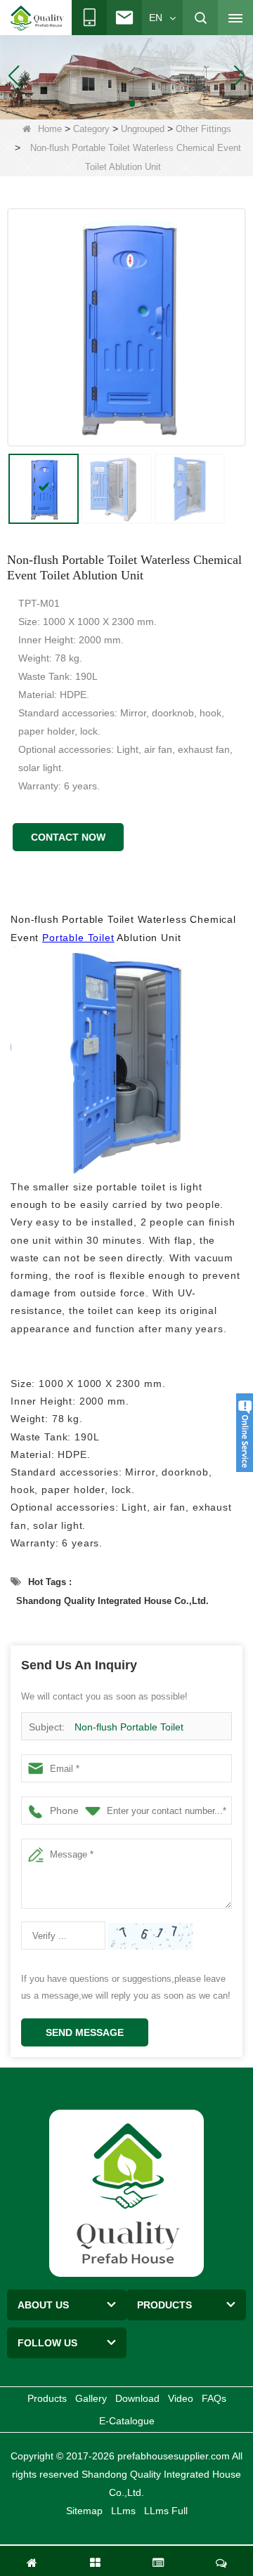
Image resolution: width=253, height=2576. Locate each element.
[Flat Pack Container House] (126, 74)
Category (91, 129)
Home (50, 129)
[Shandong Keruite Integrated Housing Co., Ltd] (126, 2193)
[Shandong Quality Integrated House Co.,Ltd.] (37, 18)
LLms (123, 2511)
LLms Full (166, 2511)
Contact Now (68, 837)
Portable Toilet (78, 938)
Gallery (91, 2398)
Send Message (85, 2032)
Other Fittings (203, 129)
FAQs (214, 2398)
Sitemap (84, 2511)
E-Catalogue (127, 2421)
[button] (110, 104)
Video (181, 2398)
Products (47, 2398)
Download (137, 2398)
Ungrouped (143, 129)
